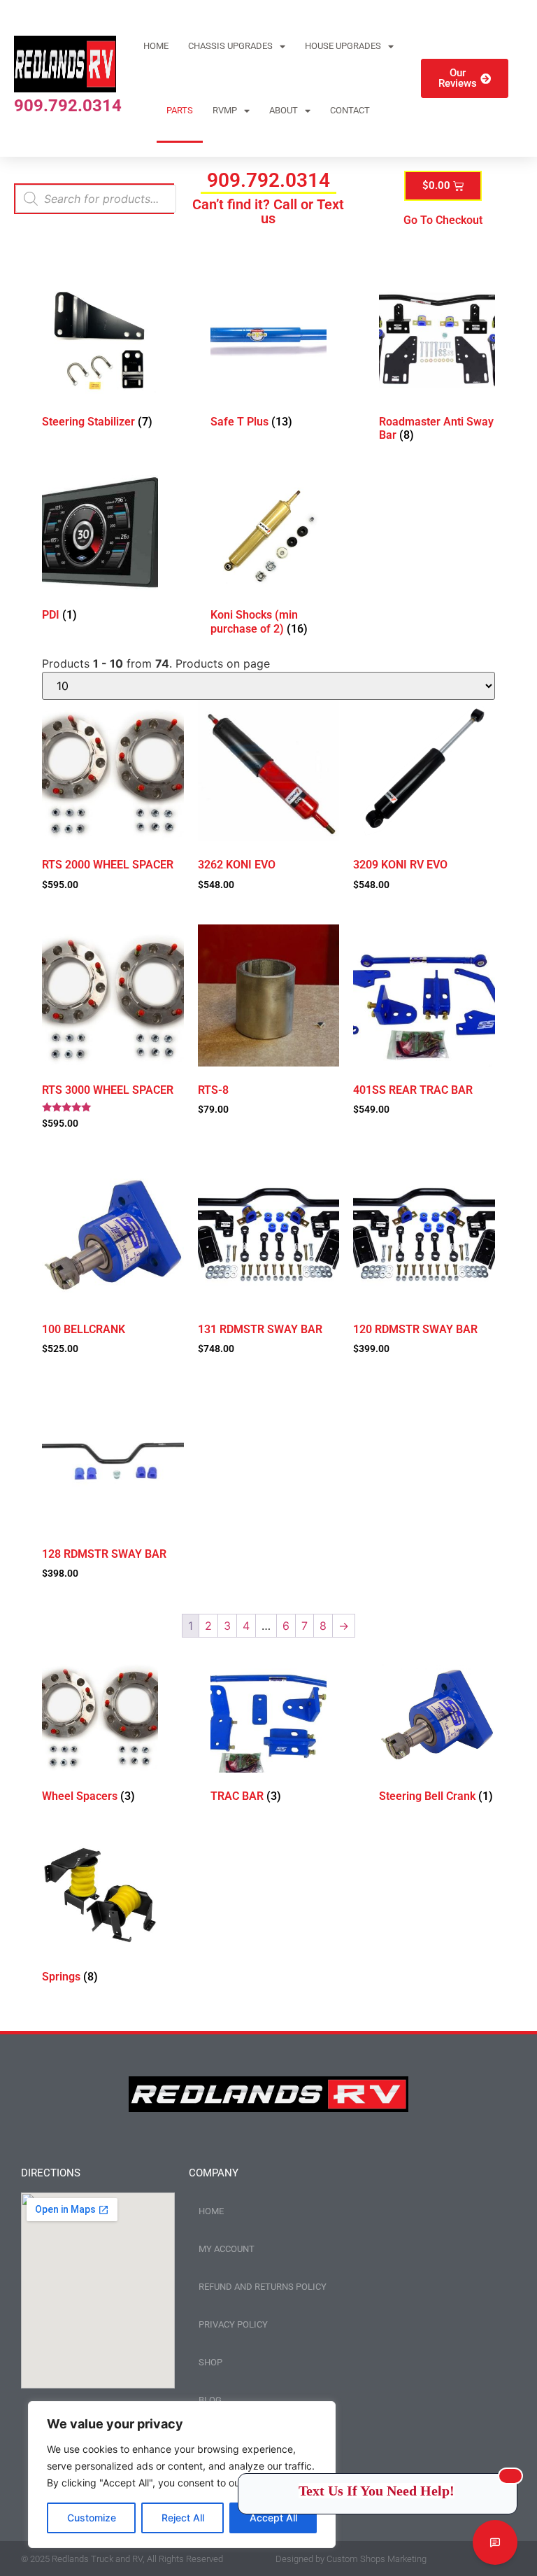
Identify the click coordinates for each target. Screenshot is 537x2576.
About (284, 110)
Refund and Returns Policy (263, 2287)
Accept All (273, 2518)
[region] (182, 2475)
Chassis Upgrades (230, 46)
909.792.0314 (68, 106)
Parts (180, 110)
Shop (210, 2362)
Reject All (183, 2518)
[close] (510, 2476)
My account (227, 2249)
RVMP (225, 110)
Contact (350, 110)
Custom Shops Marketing (377, 2559)
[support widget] (495, 2542)
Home (156, 46)
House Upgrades (343, 46)
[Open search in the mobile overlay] (96, 199)
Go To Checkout (443, 220)
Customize (92, 2518)
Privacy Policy (233, 2324)
